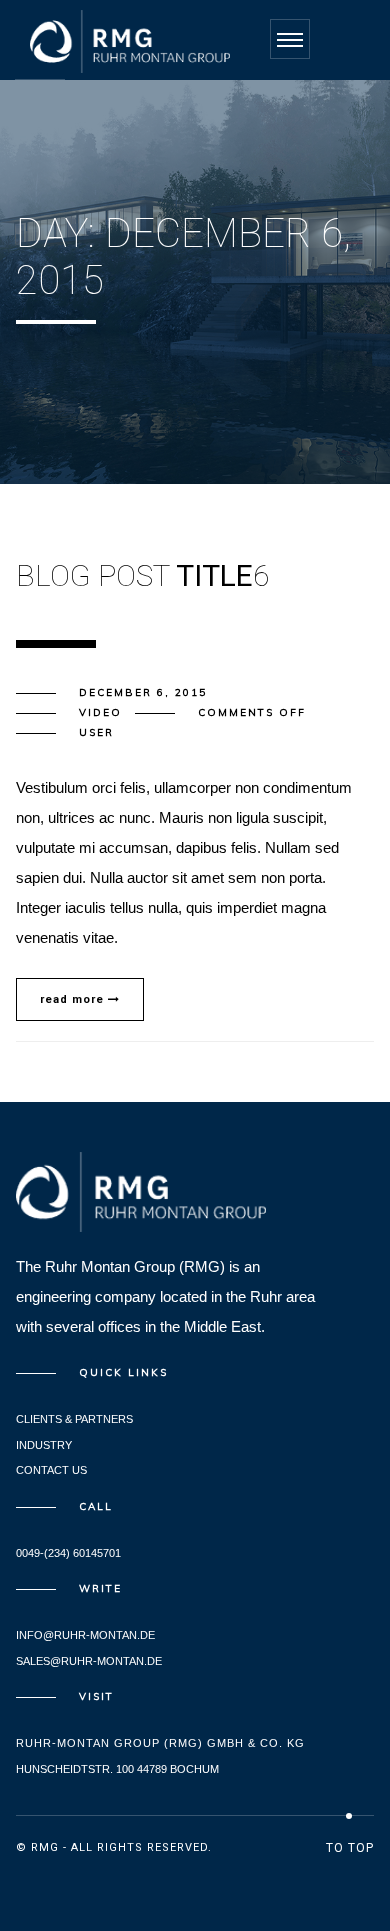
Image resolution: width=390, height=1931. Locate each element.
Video (100, 712)
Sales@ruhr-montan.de (89, 1661)
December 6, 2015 (143, 692)
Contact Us (51, 1470)
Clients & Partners (74, 1419)
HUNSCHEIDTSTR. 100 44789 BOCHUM (117, 1769)
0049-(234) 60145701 (68, 1553)
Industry (44, 1445)
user (96, 732)
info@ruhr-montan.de (85, 1635)
